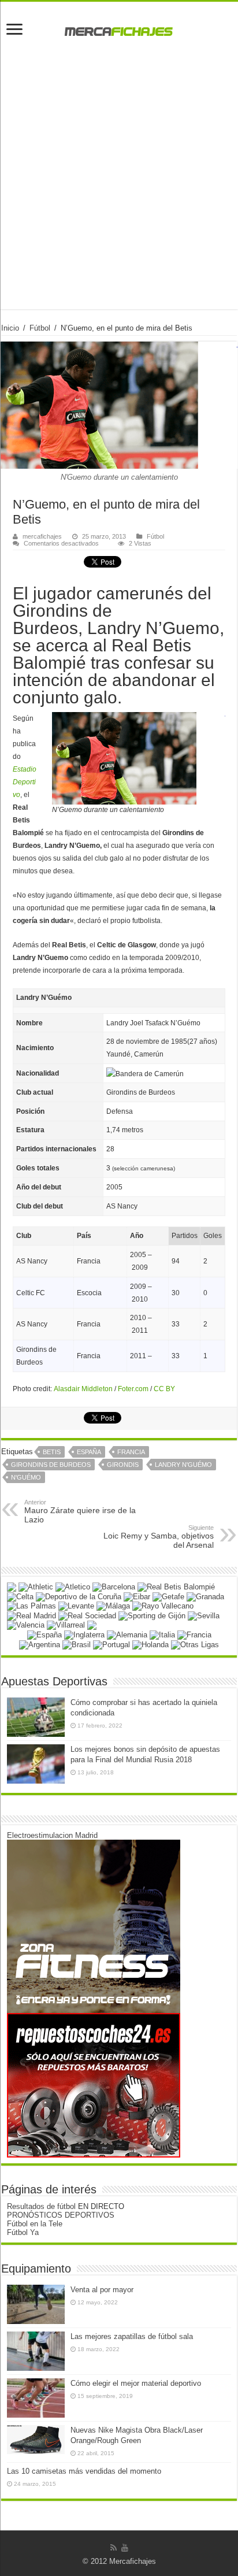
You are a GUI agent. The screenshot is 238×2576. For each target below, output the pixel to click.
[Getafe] (168, 1596)
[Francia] (194, 1634)
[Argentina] (40, 1644)
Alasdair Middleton (83, 1389)
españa (89, 1452)
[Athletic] (36, 1587)
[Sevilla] (204, 1615)
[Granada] (205, 1596)
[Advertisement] (119, 190)
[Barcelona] (114, 1587)
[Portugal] (111, 1644)
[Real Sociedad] (87, 1615)
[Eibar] (137, 1596)
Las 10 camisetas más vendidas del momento (84, 2471)
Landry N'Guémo (183, 1465)
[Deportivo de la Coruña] (79, 1596)
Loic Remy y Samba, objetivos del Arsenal (159, 1537)
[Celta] (20, 1596)
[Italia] (162, 1634)
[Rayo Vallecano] (163, 1606)
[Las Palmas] (31, 1606)
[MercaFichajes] (119, 28)
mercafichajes (42, 536)
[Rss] (114, 2548)
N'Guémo (26, 1477)
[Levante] (76, 1606)
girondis (123, 1465)
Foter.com (133, 1389)
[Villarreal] (66, 1625)
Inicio (10, 328)
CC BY (164, 1389)
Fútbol (40, 328)
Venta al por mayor (102, 2290)
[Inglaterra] (84, 1634)
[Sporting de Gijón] (152, 1615)
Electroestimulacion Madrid (52, 1835)
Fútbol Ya (23, 2232)
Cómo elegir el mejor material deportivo (136, 2383)
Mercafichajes (133, 2561)
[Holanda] (150, 1644)
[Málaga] (113, 1606)
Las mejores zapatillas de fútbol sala (132, 2336)
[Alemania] (127, 1634)
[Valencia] (26, 1625)
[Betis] (176, 1587)
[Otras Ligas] (195, 1644)
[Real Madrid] (31, 1615)
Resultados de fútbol (41, 2206)
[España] (44, 1634)
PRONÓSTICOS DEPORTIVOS (61, 2215)
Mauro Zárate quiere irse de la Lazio (80, 1511)
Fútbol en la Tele (35, 2224)
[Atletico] (73, 1587)
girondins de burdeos (51, 1465)
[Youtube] (125, 2548)
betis (52, 1452)
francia (131, 1452)
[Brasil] (77, 1644)
